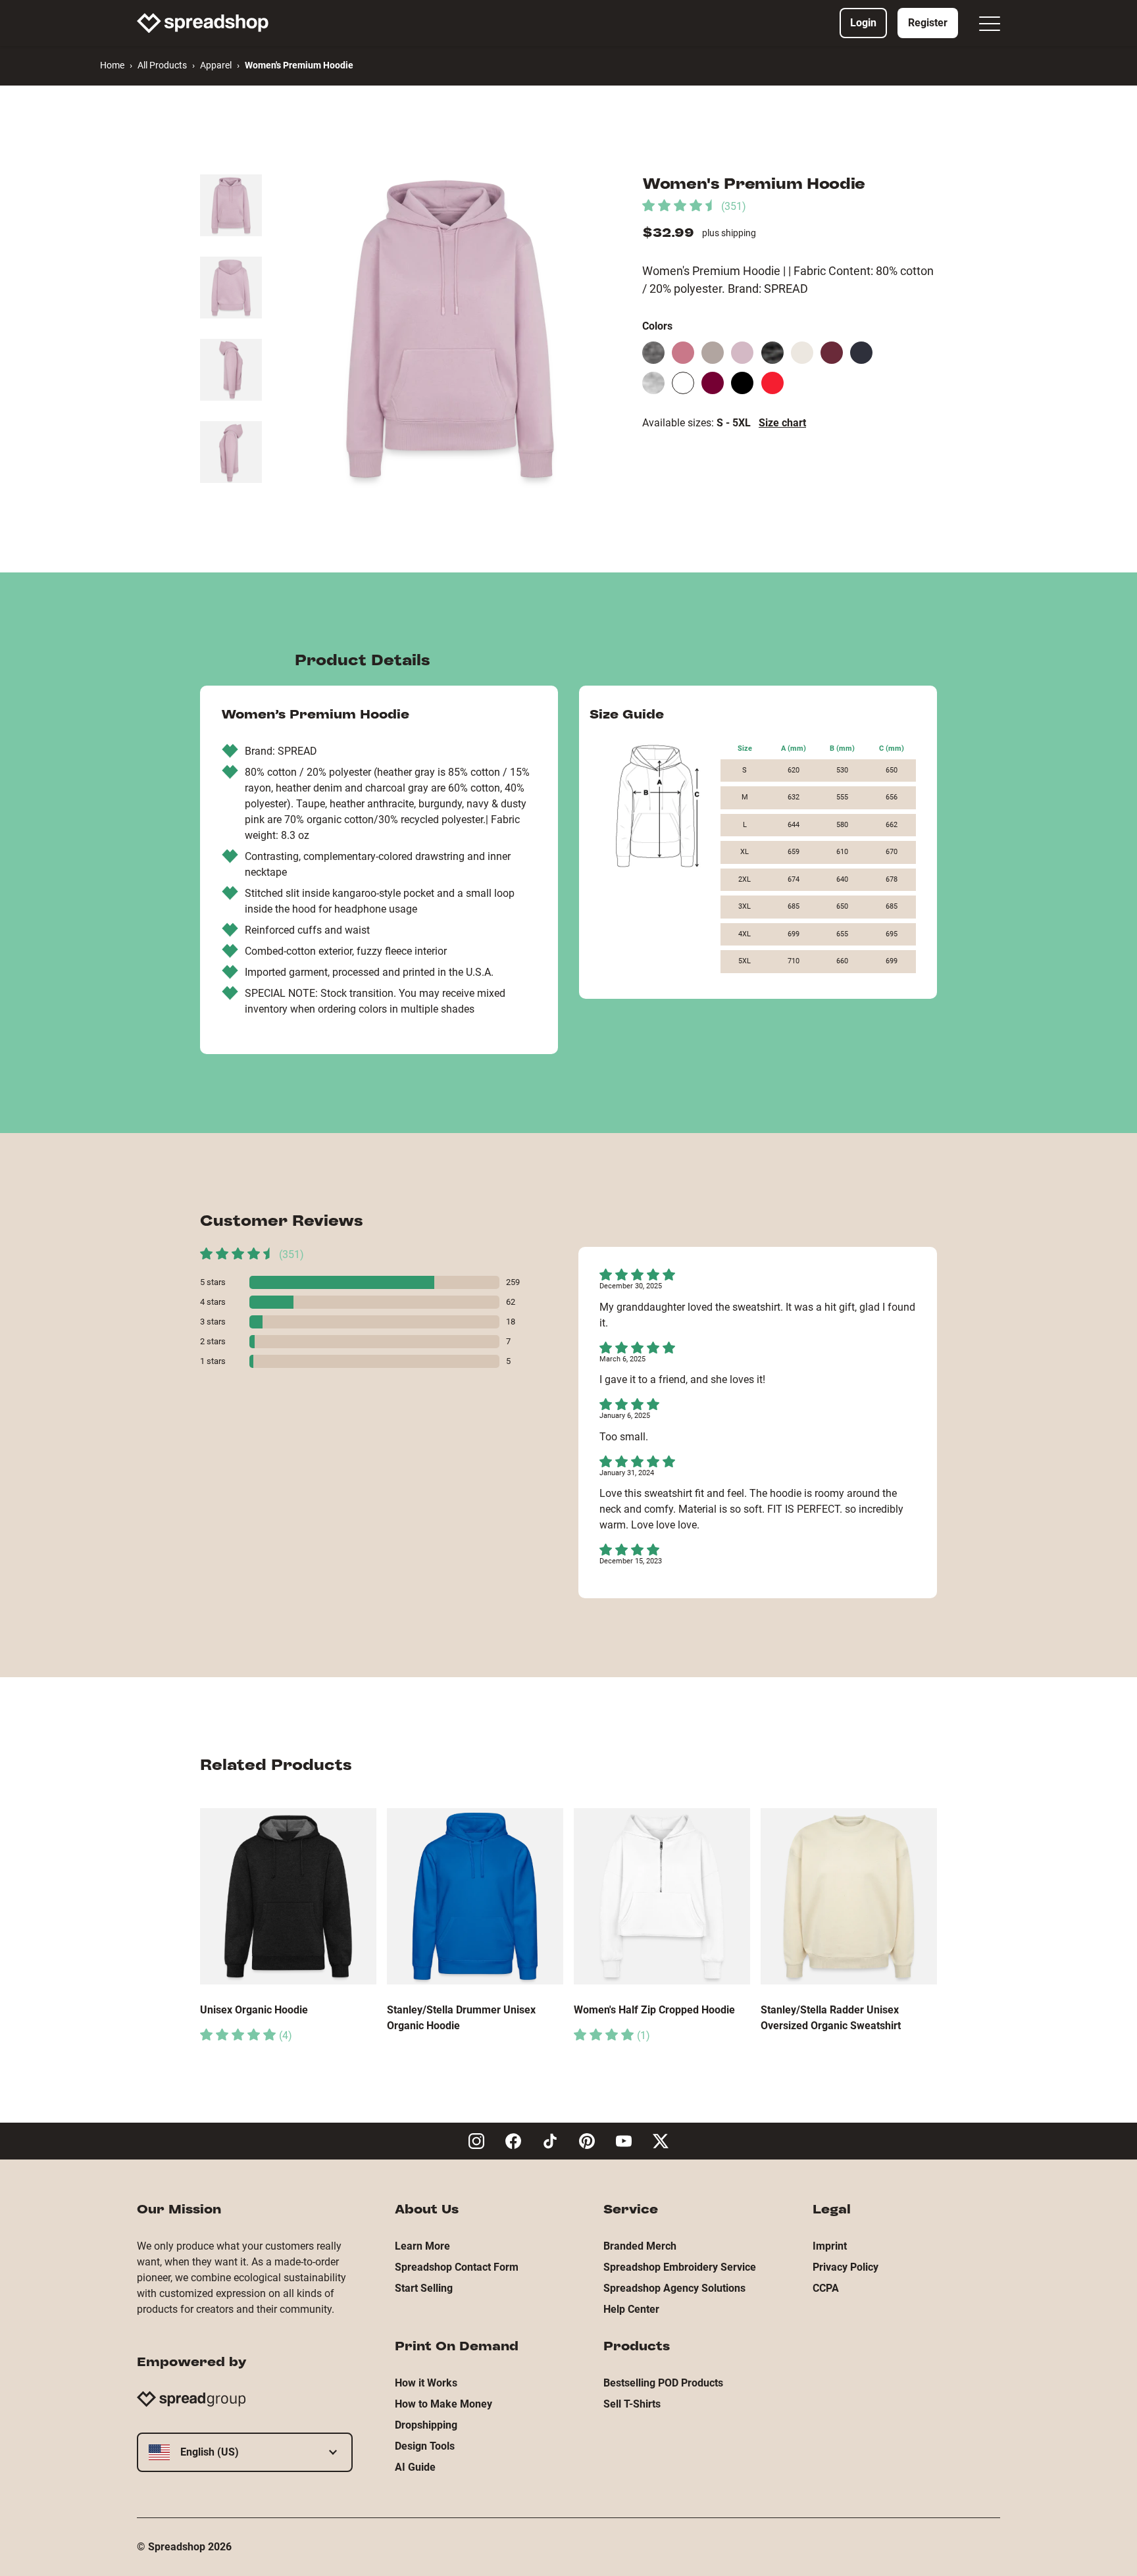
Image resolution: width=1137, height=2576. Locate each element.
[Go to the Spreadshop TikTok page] (550, 2141)
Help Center (631, 2309)
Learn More (422, 2246)
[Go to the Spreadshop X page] (661, 2141)
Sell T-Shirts (632, 2404)
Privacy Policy (846, 2267)
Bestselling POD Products (663, 2383)
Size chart (782, 423)
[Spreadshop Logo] (203, 23)
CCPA (826, 2288)
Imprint (830, 2246)
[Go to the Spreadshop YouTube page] (624, 2141)
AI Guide (415, 2467)
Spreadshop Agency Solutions (674, 2288)
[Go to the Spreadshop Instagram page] (476, 2141)
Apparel (216, 65)
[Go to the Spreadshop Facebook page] (513, 2141)
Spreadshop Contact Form (457, 2267)
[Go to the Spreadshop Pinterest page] (587, 2141)
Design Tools (425, 2446)
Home (112, 65)
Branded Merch (640, 2246)
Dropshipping (426, 2425)
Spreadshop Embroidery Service (680, 2267)
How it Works (426, 2383)
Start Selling (424, 2288)
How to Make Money (443, 2404)
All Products (162, 65)
